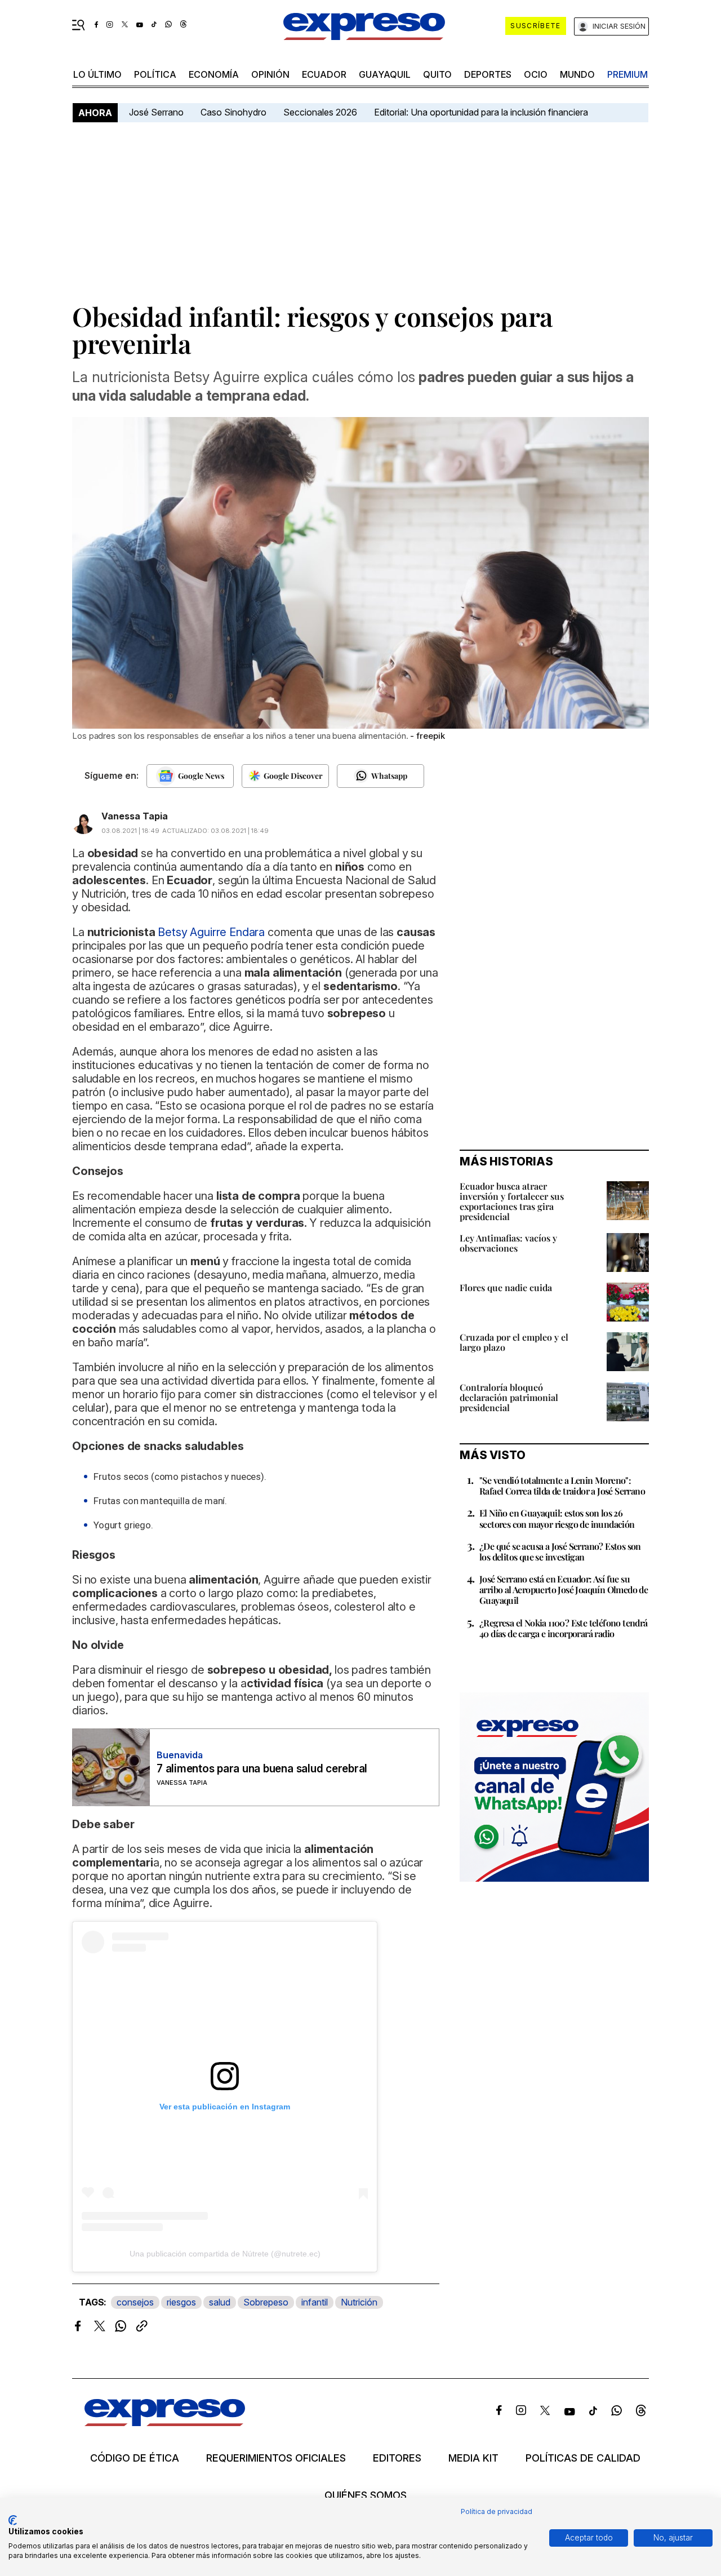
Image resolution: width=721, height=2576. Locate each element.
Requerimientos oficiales (276, 2458)
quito (437, 74)
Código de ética (135, 2458)
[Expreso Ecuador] (165, 2422)
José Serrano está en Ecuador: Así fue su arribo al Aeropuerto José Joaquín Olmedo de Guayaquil (564, 1590)
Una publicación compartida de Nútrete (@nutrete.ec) (225, 2254)
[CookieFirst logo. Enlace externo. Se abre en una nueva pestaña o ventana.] (13, 2520)
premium (627, 74)
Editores (397, 2458)
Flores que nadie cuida (506, 1287)
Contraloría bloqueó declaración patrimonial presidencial (509, 1397)
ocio (536, 74)
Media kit (473, 2458)
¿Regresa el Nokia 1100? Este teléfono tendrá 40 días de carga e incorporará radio (564, 1628)
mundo (577, 74)
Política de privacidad (497, 2511)
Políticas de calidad (583, 2458)
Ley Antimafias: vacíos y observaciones (508, 1243)
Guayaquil (385, 74)
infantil (315, 2302)
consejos (135, 2302)
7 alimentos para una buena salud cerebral (262, 1769)
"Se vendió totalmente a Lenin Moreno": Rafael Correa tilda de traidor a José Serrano (562, 1486)
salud (220, 2302)
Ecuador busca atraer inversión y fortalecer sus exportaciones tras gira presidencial (512, 1201)
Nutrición (359, 2302)
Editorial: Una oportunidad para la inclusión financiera (482, 112)
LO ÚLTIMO (97, 74)
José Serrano (156, 112)
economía (214, 74)
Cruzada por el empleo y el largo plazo (514, 1342)
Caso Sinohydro (233, 112)
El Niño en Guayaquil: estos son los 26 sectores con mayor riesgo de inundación (557, 1518)
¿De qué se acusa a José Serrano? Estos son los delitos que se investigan (560, 1551)
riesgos (181, 2302)
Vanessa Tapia (135, 816)
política (155, 74)
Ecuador (324, 74)
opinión (270, 74)
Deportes (488, 74)
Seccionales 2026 (320, 112)
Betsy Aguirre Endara (211, 932)
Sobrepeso (266, 2302)
